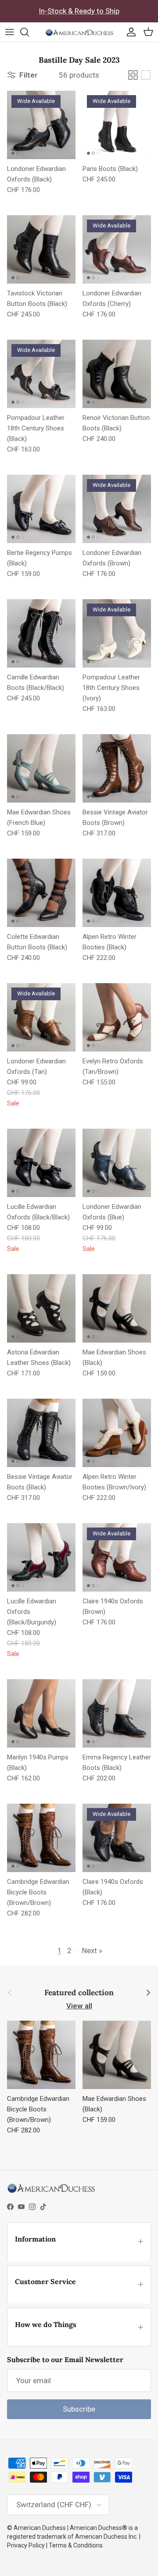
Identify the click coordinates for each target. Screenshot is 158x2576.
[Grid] (133, 75)
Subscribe (79, 2409)
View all (79, 2006)
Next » (92, 1951)
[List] (146, 75)
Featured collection (79, 1993)
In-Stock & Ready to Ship (79, 11)
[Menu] (10, 32)
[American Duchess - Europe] (79, 32)
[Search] (29, 32)
